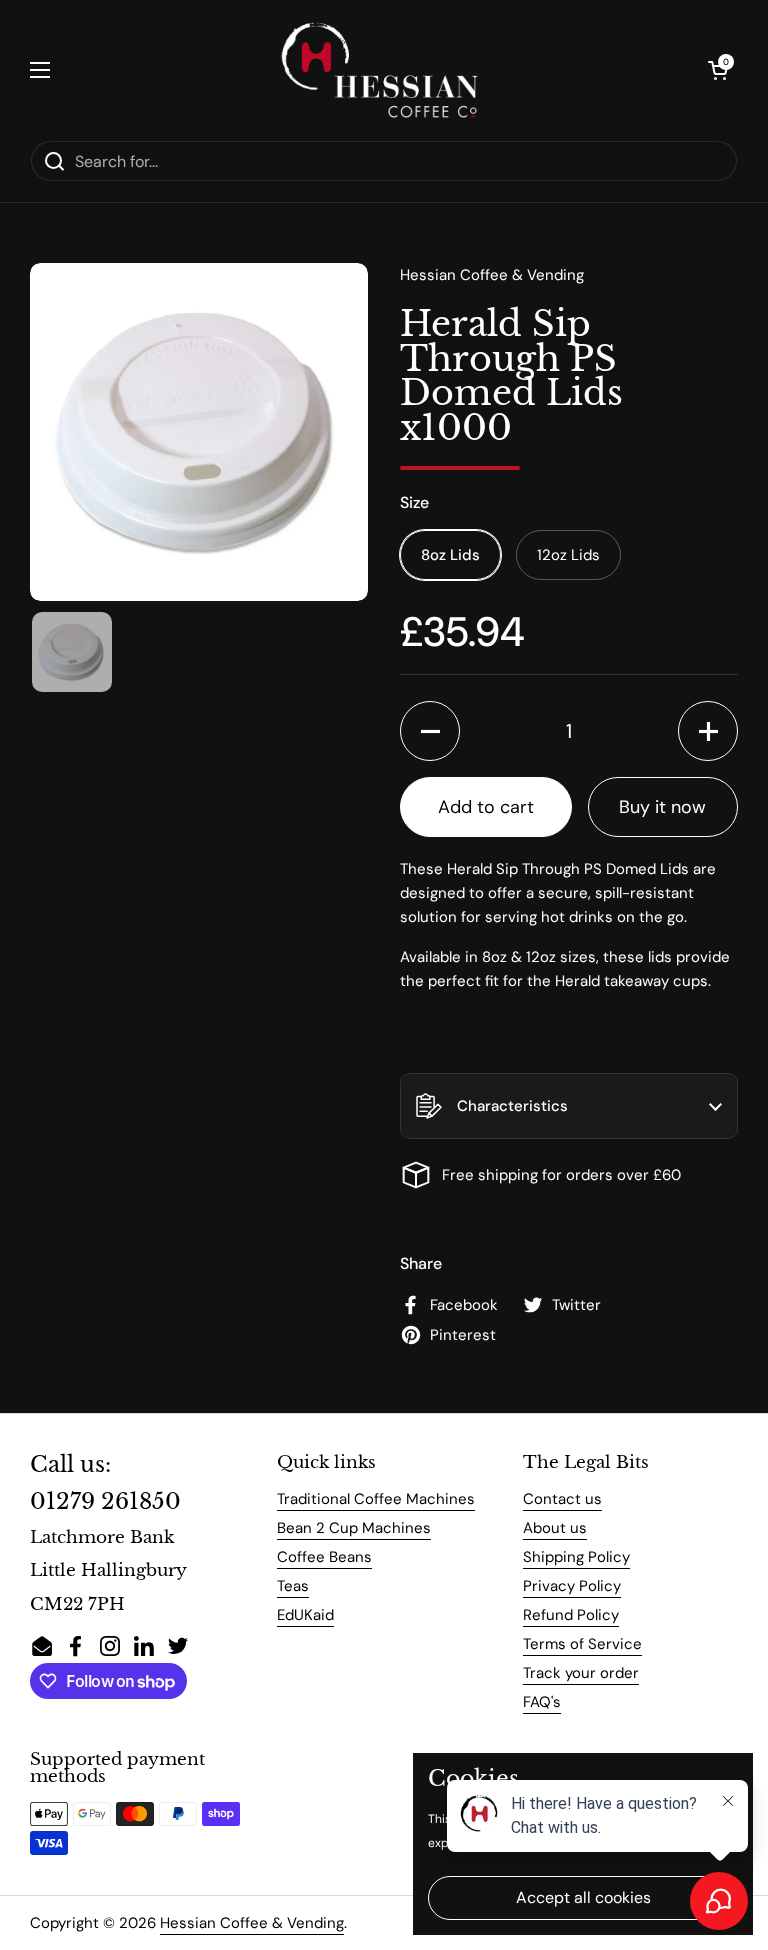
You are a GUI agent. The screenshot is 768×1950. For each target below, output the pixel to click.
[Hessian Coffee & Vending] (379, 70)
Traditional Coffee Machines (376, 1499)
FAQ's (542, 1702)
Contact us (562, 1499)
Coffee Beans (324, 1557)
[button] (718, 70)
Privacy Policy (572, 1586)
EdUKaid (305, 1615)
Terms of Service (582, 1644)
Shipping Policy (576, 1557)
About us (555, 1528)
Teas (293, 1586)
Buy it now (662, 807)
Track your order (581, 1673)
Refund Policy (571, 1615)
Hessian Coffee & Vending (252, 1923)
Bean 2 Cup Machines (354, 1528)
